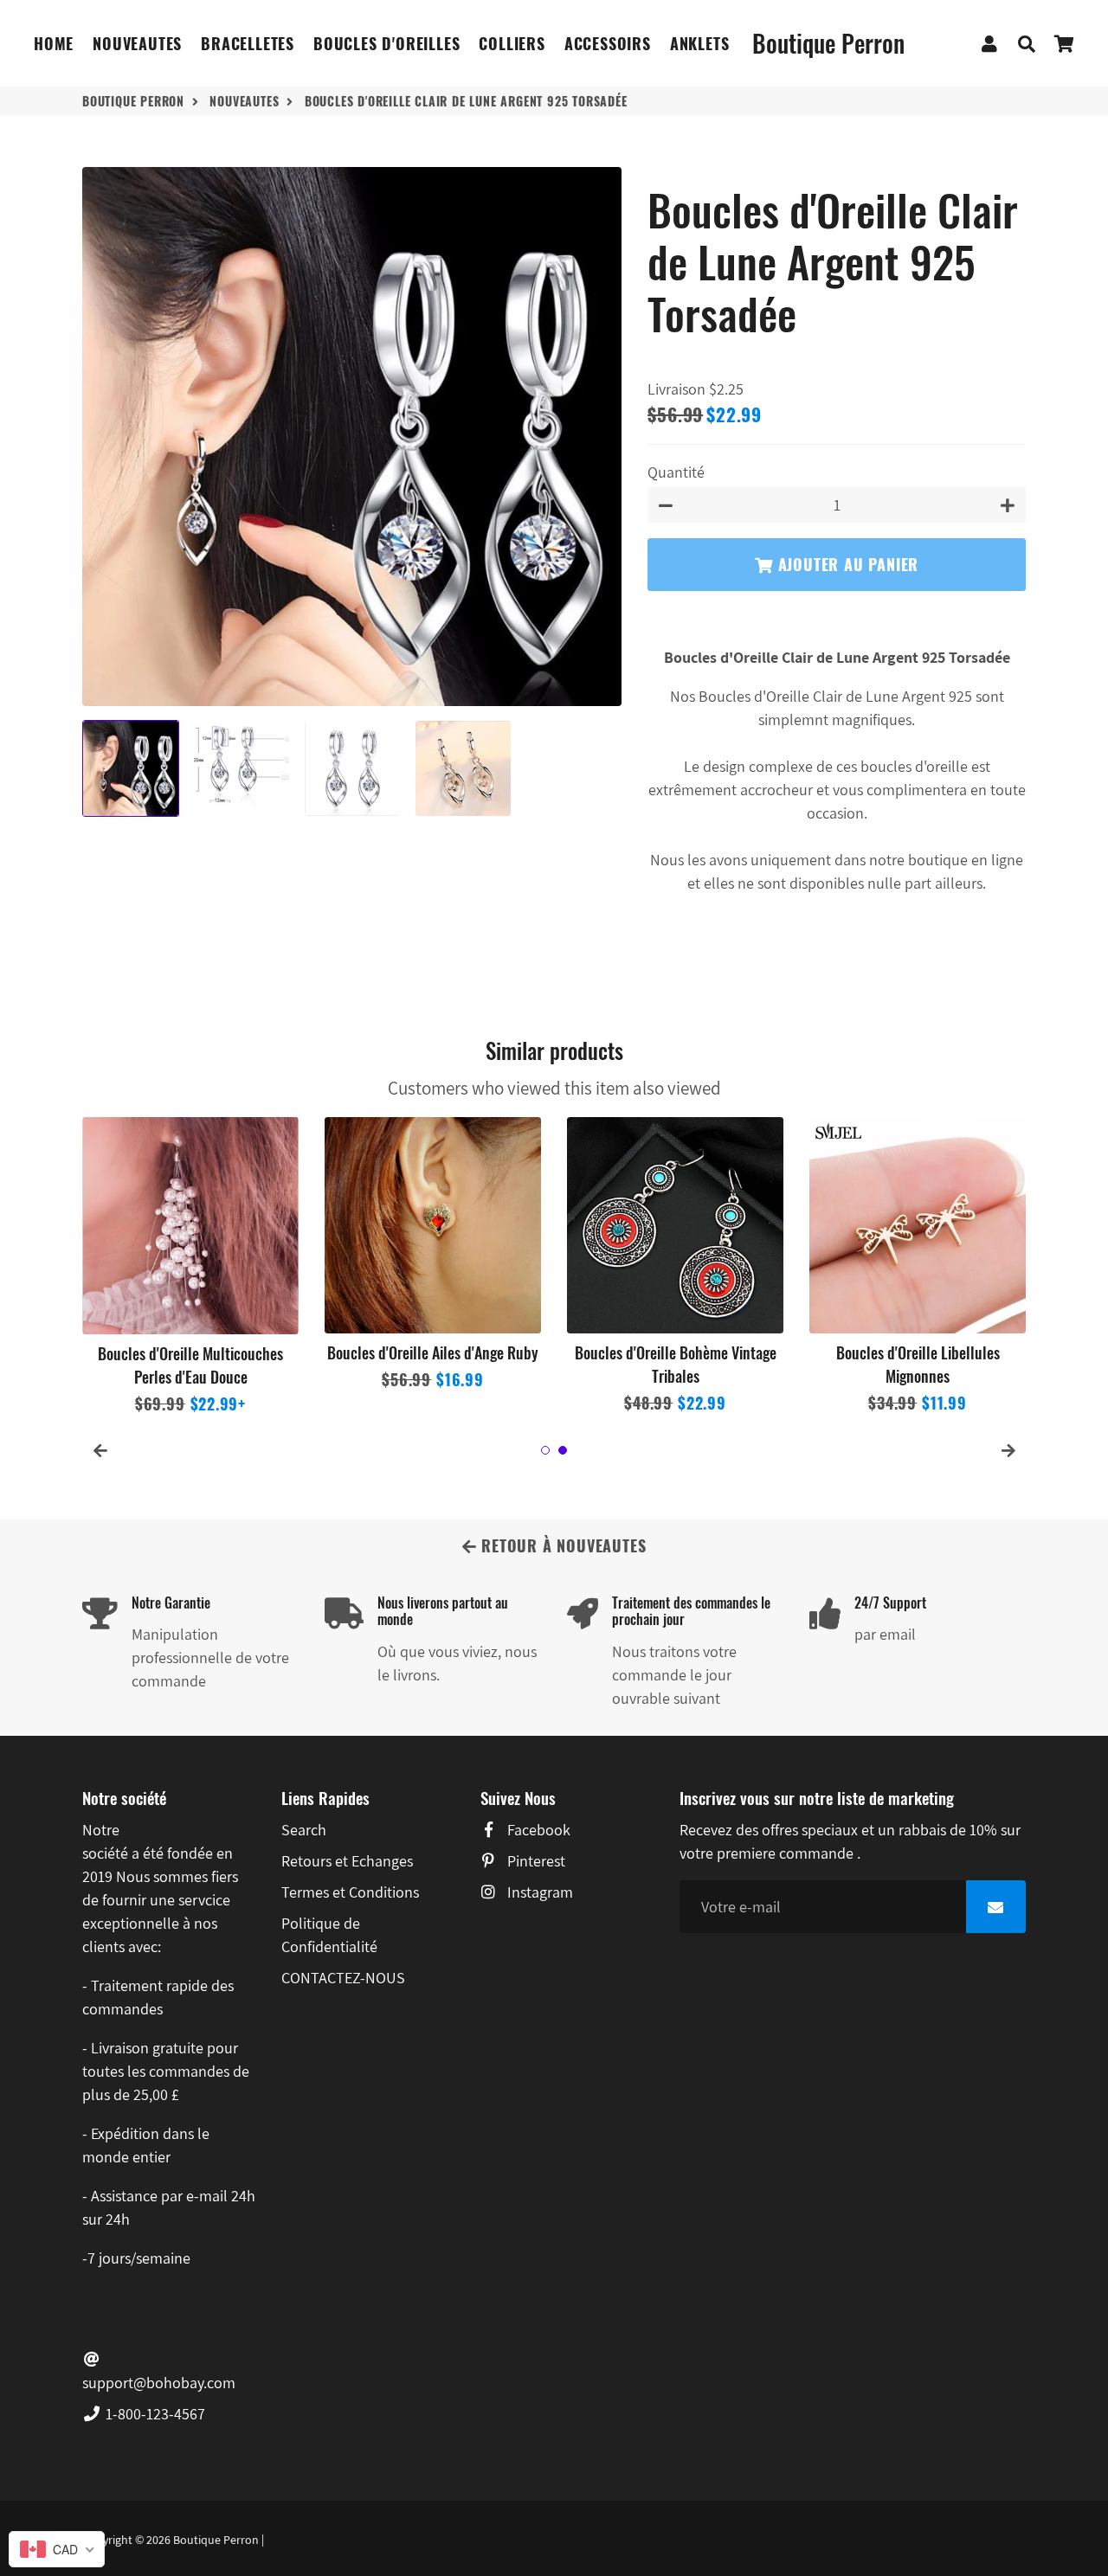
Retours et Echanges (347, 1861)
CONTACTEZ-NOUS (343, 1978)
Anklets (700, 43)
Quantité (676, 472)
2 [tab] (563, 1450)
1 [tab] (545, 1450)
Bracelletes (248, 43)
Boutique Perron (133, 101)
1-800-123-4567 (154, 2414)
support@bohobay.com (159, 2383)
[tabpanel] (190, 1267)
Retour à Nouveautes (561, 1545)
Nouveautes (137, 43)
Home (54, 43)
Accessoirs (608, 43)
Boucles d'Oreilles (387, 43)
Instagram (538, 1892)
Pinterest (535, 1861)
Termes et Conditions (350, 1892)
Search (304, 1830)
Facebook (537, 1830)
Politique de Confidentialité (329, 1935)
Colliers (512, 43)
